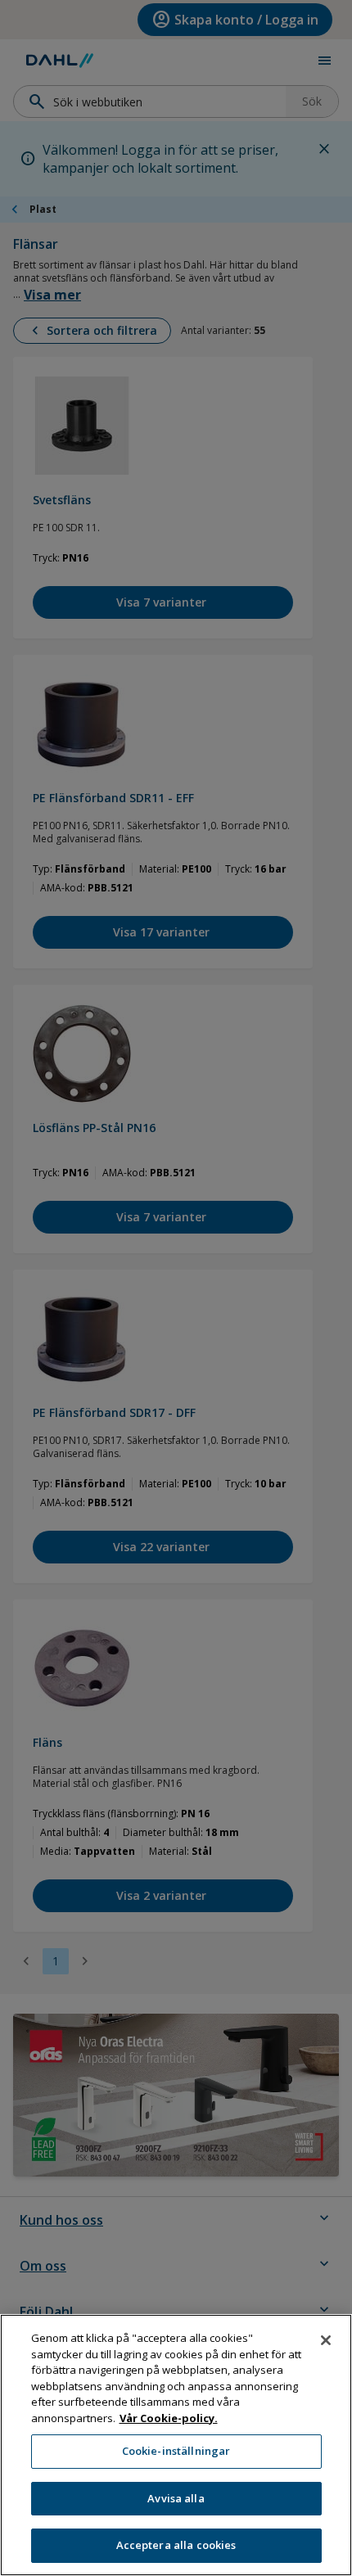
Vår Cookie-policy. (169, 2418)
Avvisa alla (176, 2498)
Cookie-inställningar (176, 2451)
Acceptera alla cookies (176, 2545)
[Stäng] (326, 2340)
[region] (176, 2445)
